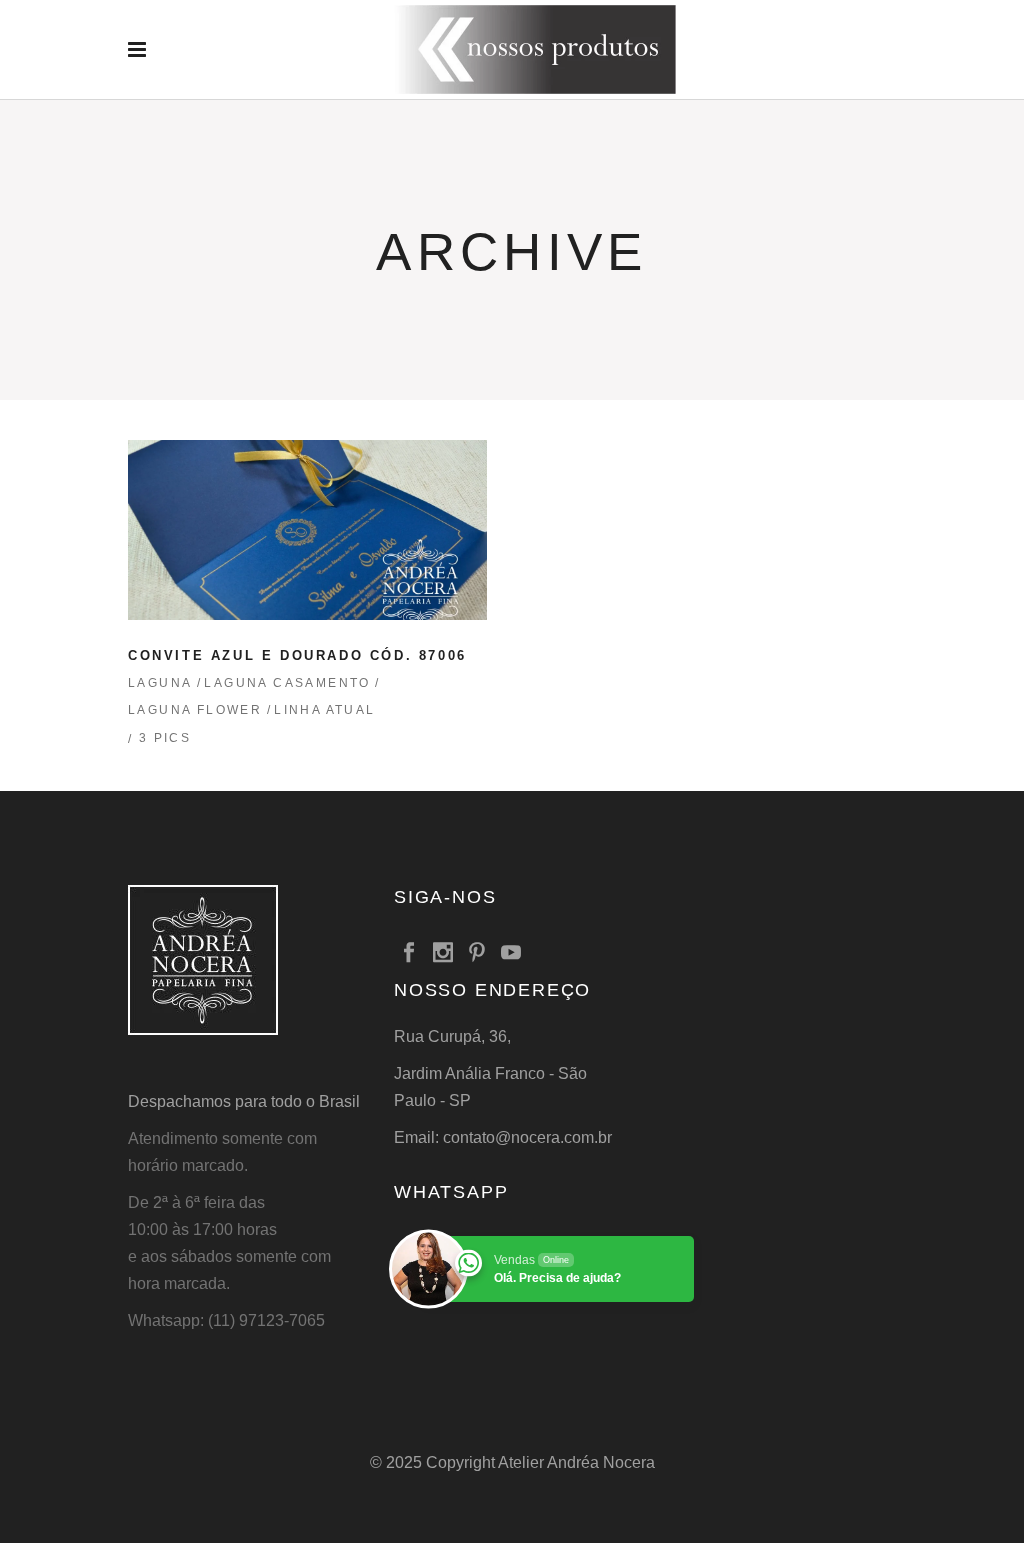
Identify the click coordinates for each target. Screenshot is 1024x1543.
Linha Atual (324, 710)
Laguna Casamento (287, 683)
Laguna (160, 683)
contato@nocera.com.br (527, 1137)
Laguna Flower (195, 710)
